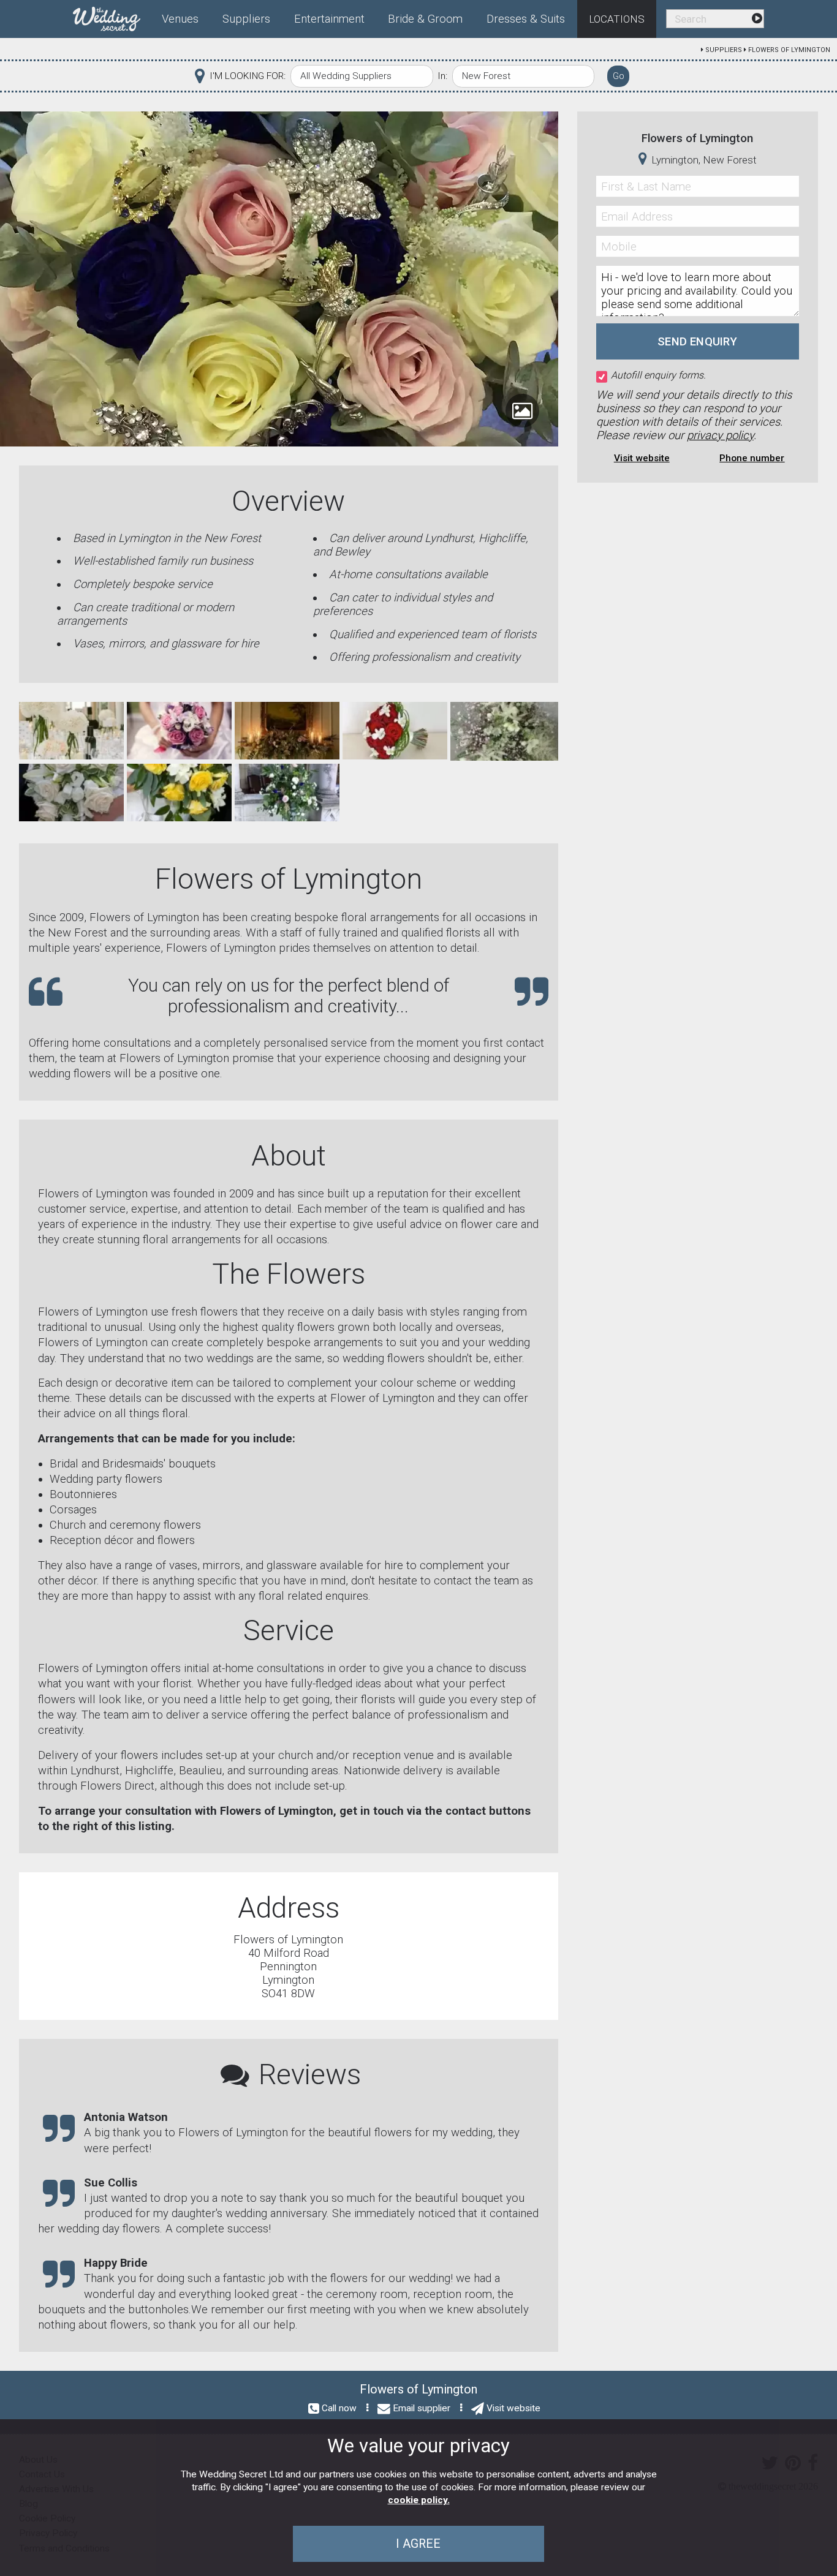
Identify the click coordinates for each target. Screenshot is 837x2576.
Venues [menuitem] (180, 19)
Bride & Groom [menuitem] (425, 19)
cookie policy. (419, 2500)
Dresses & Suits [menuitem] (526, 19)
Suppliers (724, 50)
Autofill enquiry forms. (658, 375)
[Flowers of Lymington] (71, 730)
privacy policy (720, 435)
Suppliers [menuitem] (246, 19)
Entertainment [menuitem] (329, 19)
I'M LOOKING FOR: (248, 76)
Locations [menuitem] (617, 19)
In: (442, 76)
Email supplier (422, 2408)
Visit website (642, 458)
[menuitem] (112, 17)
